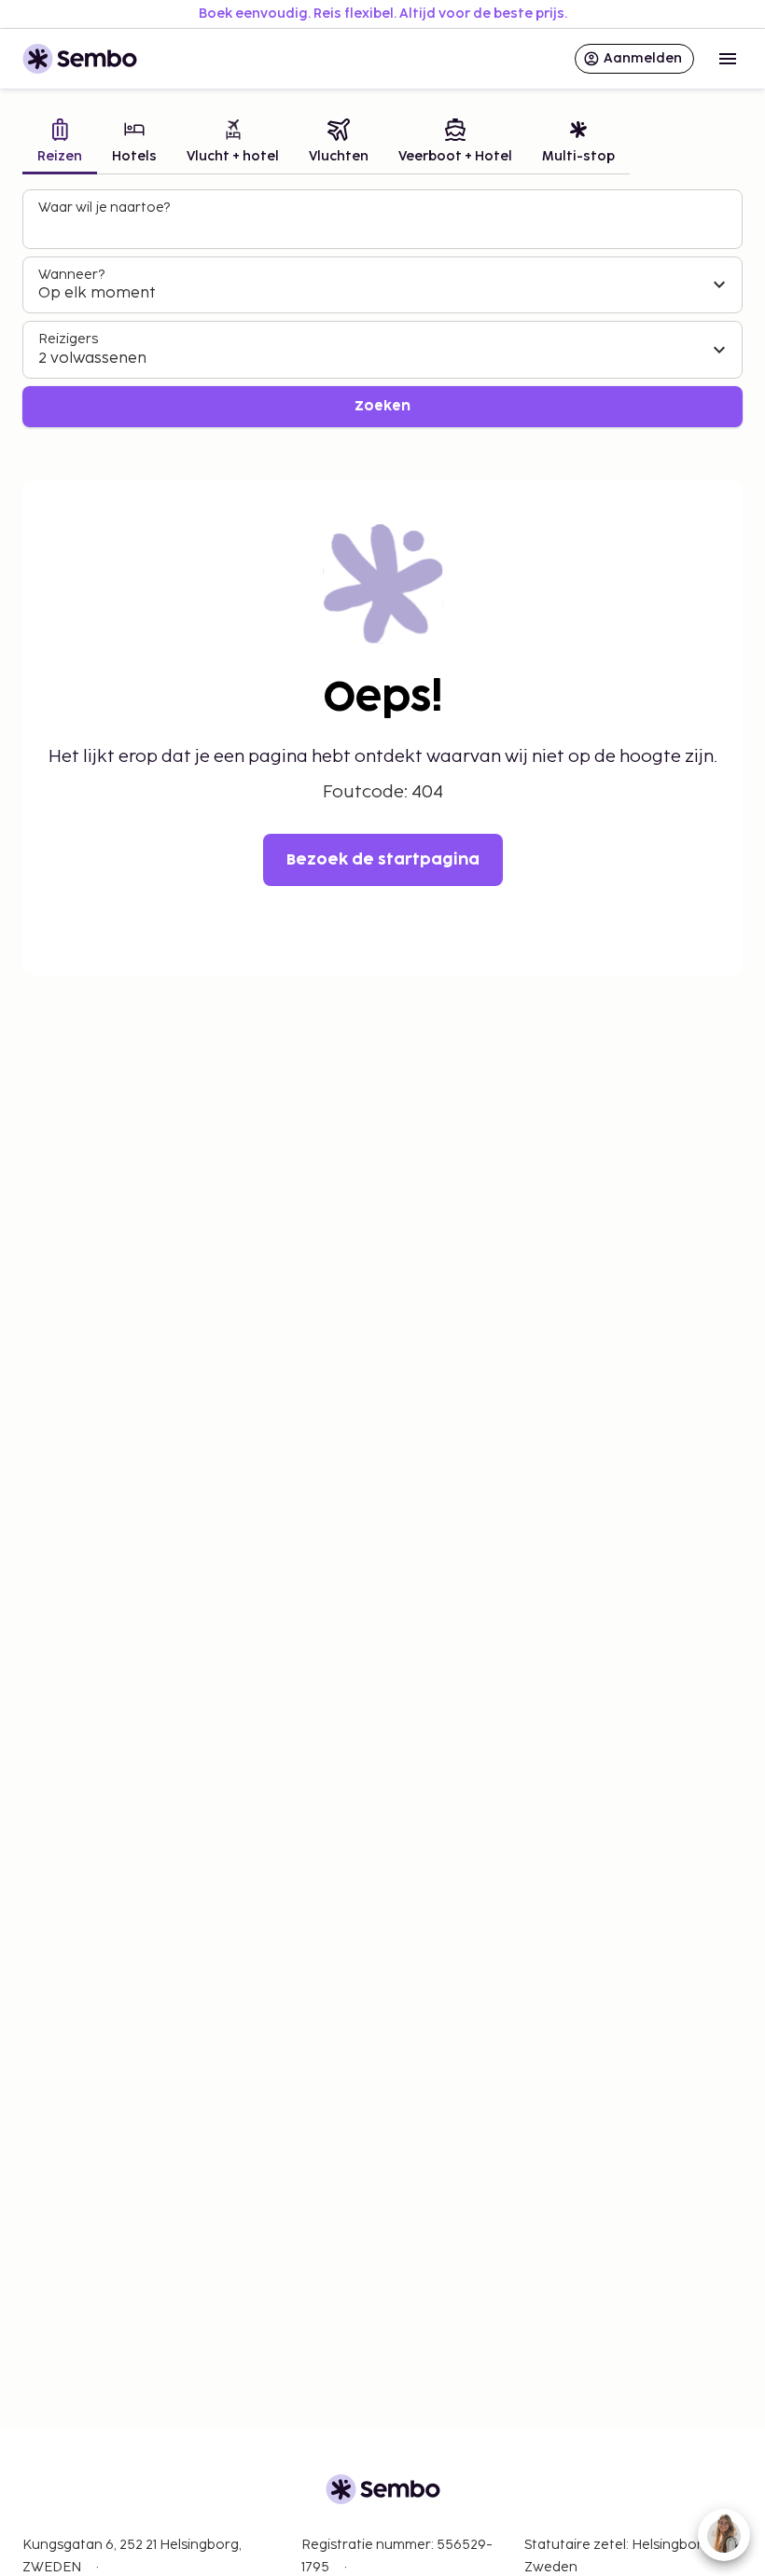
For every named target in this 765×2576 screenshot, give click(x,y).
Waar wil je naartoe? (104, 208)
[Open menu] (728, 59)
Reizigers (68, 339)
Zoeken (382, 406)
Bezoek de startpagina (383, 860)
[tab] (60, 143)
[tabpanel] (382, 308)
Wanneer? (71, 275)
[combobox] (384, 228)
